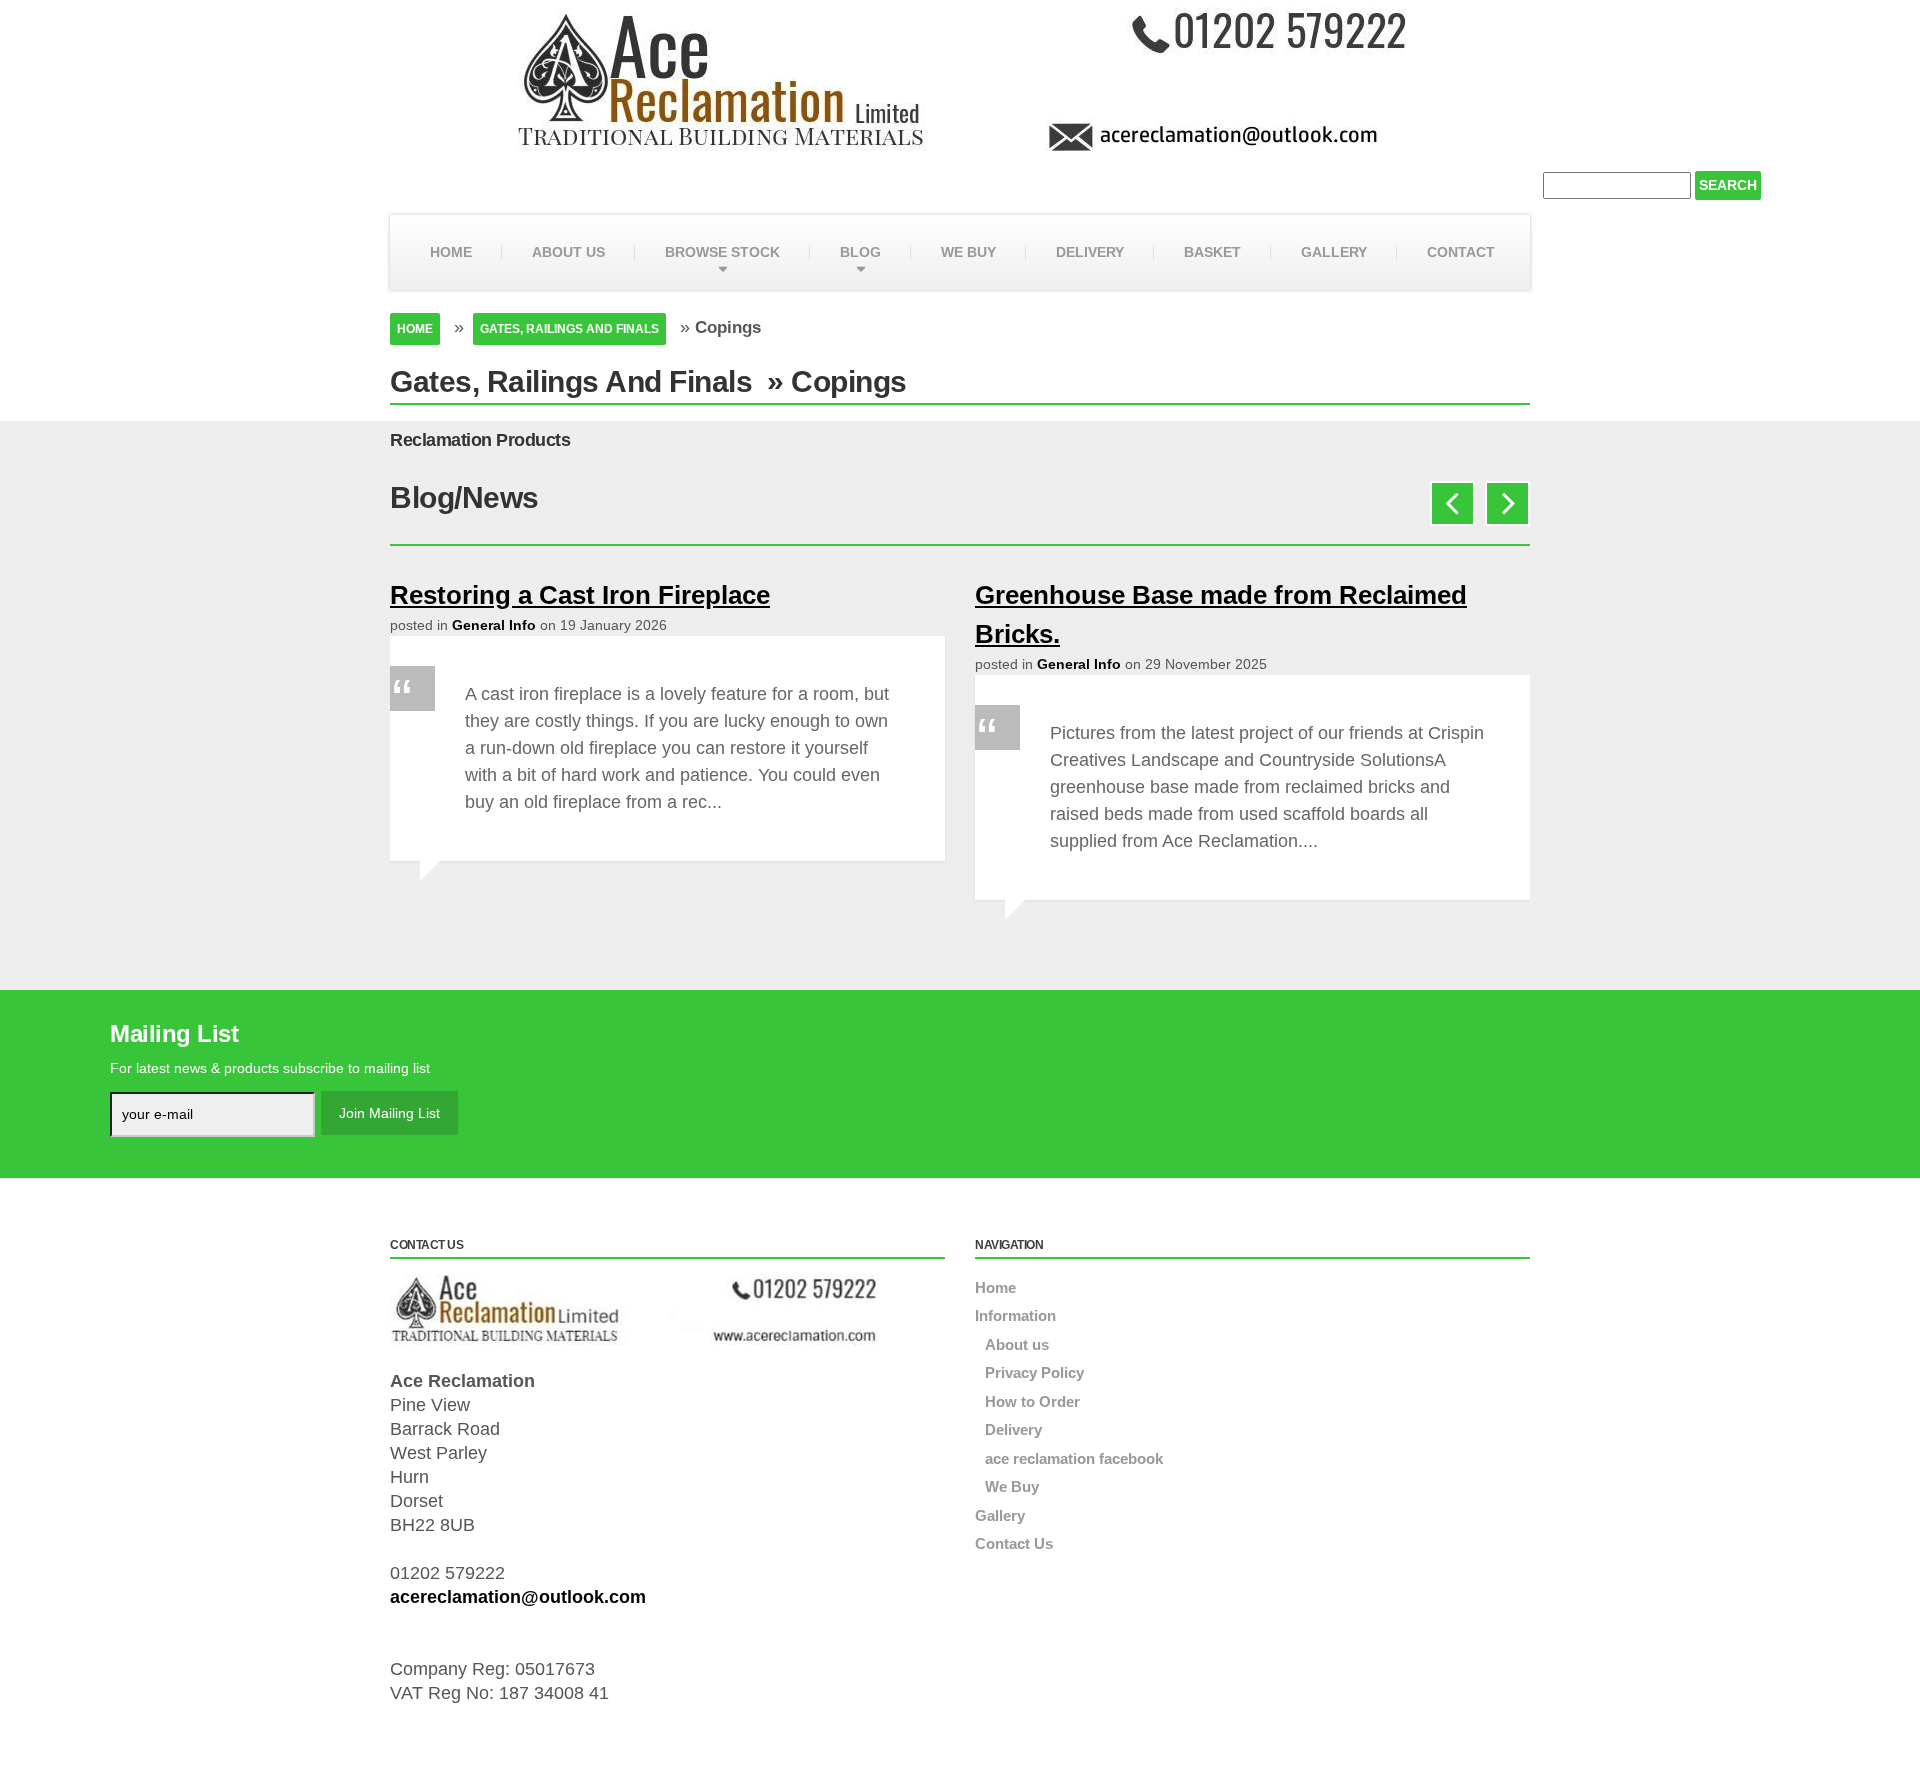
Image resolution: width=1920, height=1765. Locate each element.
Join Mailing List (389, 1113)
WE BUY (968, 252)
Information (1015, 1315)
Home (415, 329)
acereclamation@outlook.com (518, 1597)
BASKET (1212, 252)
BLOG (860, 252)
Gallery (1000, 1515)
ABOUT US (568, 252)
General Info (494, 625)
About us (1017, 1344)
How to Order (1032, 1401)
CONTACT (1461, 252)
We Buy (1012, 1486)
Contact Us (1014, 1543)
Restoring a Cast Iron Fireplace (580, 595)
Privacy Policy (1034, 1372)
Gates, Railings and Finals (569, 329)
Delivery (1013, 1429)
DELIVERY (1090, 252)
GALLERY (1334, 252)
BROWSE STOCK (722, 252)
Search (1728, 185)
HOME (451, 252)
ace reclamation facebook (1074, 1458)
